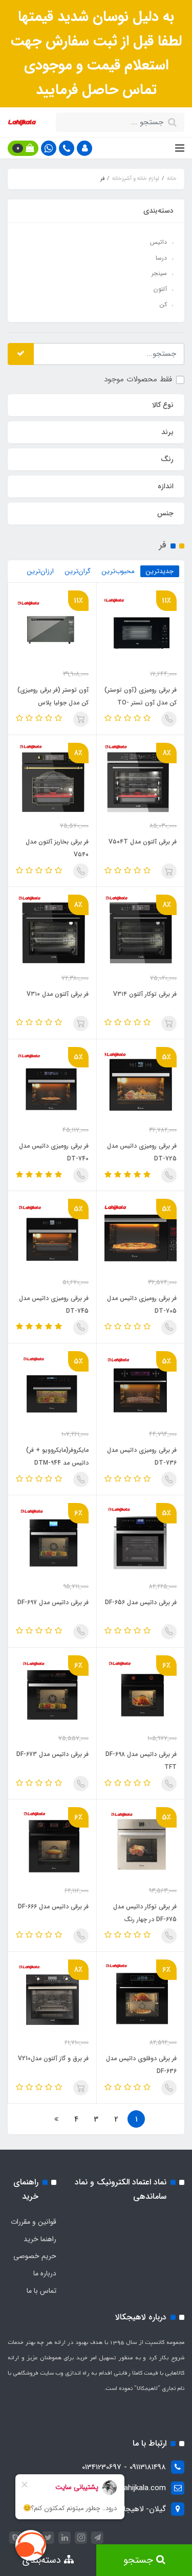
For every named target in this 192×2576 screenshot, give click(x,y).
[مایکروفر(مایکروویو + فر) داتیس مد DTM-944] (52, 1387)
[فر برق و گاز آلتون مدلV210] (52, 1995)
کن (163, 304)
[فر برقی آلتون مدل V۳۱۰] (52, 930)
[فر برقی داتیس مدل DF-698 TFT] (141, 1691)
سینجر (159, 273)
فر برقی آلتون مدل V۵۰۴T (143, 842)
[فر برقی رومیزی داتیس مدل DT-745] (52, 1235)
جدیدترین (160, 571)
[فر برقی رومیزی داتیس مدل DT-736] (141, 1387)
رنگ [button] (167, 459)
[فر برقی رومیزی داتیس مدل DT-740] (52, 1083)
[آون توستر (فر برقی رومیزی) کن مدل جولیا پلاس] (52, 626)
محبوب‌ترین (118, 571)
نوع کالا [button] (163, 405)
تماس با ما (41, 2291)
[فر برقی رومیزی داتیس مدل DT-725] (141, 1083)
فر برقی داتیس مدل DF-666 (53, 1907)
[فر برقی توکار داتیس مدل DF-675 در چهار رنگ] (141, 1843)
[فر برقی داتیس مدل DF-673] (52, 1691)
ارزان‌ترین (40, 571)
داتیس (158, 242)
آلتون (160, 289)
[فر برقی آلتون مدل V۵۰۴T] (141, 779)
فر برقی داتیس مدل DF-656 (141, 1602)
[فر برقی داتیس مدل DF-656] (141, 1539)
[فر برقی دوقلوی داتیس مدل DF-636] (141, 1995)
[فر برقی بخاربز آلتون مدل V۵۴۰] (52, 779)
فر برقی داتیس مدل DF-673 (52, 1754)
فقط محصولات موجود (138, 379)
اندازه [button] (166, 486)
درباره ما (45, 2273)
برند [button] (167, 432)
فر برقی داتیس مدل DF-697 (53, 1602)
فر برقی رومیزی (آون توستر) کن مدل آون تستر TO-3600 (141, 703)
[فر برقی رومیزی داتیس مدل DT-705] (141, 1235)
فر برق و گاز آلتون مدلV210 (53, 2058)
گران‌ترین (78, 571)
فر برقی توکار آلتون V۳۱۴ (145, 994)
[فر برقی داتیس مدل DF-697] (52, 1539)
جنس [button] (165, 513)
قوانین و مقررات (34, 2222)
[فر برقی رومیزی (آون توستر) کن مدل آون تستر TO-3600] (141, 626)
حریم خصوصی (35, 2256)
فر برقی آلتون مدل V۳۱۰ (58, 994)
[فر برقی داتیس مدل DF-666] (52, 1843)
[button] (84, 148)
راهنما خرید (40, 2239)
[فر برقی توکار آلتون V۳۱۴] (141, 930)
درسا (161, 258)
